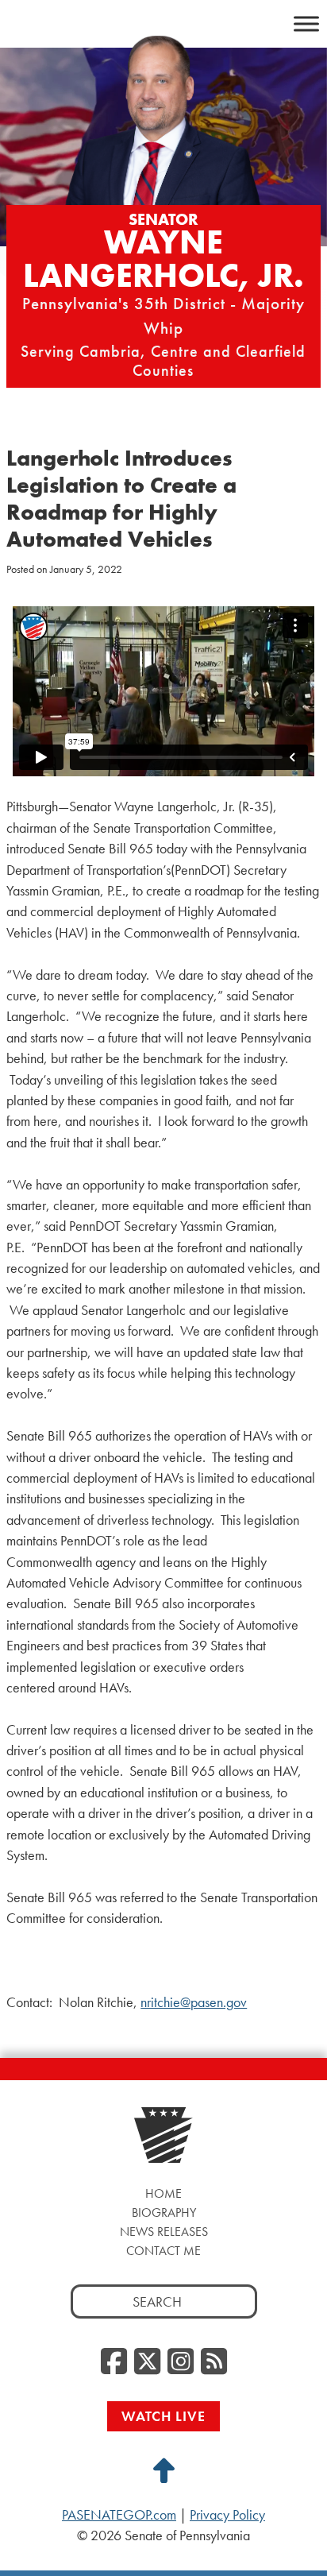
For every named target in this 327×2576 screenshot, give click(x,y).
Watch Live (163, 2416)
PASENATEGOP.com (119, 2515)
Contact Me (163, 2251)
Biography (164, 2212)
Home (163, 2193)
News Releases (164, 2232)
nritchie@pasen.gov (194, 2002)
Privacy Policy (227, 2515)
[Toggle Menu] (306, 23)
